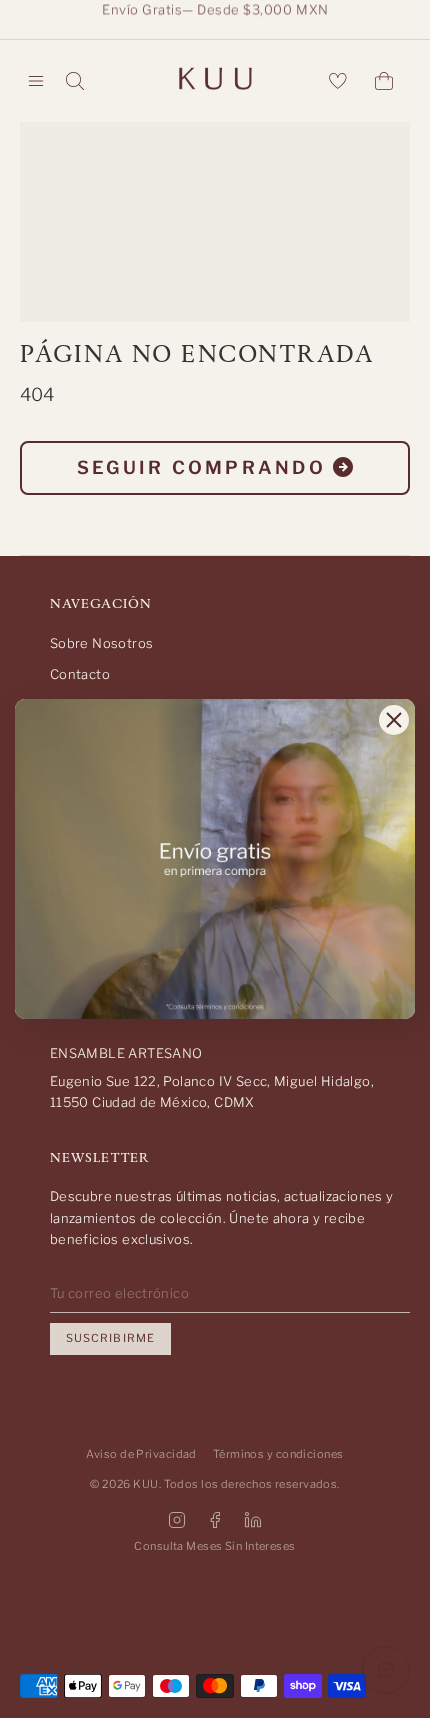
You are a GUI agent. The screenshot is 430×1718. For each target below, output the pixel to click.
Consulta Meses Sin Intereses (214, 1546)
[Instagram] (177, 1520)
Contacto (80, 674)
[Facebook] (215, 1520)
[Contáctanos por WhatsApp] (386, 1670)
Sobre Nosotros (101, 643)
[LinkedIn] (253, 1520)
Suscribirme (110, 1338)
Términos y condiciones (278, 1454)
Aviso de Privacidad (141, 1454)
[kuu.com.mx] (215, 81)
